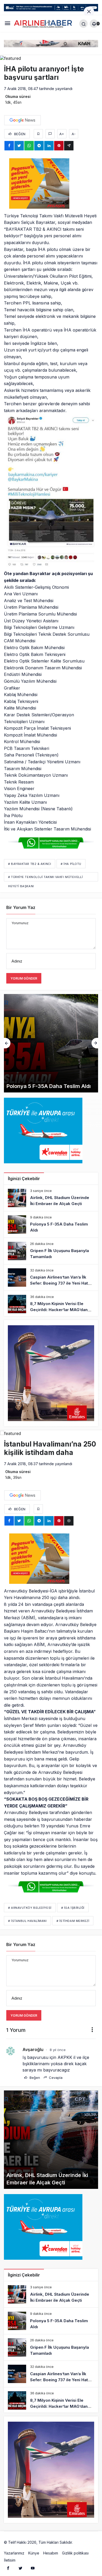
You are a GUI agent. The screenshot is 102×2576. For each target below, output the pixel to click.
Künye (34, 2553)
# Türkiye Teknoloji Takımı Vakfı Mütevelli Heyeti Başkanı (45, 878)
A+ (62, 134)
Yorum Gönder (24, 978)
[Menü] (7, 24)
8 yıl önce (58, 2050)
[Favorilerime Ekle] (38, 134)
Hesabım (51, 2553)
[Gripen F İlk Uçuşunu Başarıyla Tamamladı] (51, 1043)
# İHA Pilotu (71, 864)
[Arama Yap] (83, 24)
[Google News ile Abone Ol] (22, 120)
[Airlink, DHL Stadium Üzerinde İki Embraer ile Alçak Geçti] (51, 1198)
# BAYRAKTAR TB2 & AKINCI (30, 864)
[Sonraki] (95, 1043)
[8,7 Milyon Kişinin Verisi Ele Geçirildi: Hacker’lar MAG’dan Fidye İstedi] (51, 1304)
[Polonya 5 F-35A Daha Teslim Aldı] (51, 1224)
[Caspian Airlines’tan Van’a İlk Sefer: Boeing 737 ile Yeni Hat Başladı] (51, 1278)
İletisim (10, 2560)
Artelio (79, 2542)
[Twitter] (20, 2568)
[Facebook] (8, 2568)
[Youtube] (33, 2568)
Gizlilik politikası (75, 2553)
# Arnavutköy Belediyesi (30, 1908)
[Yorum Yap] (50, 134)
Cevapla (55, 2078)
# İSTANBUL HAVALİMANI (27, 1921)
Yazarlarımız (14, 2553)
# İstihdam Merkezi (73, 1921)
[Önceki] (7, 1043)
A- (74, 134)
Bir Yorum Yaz (21, 907)
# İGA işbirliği (73, 1908)
